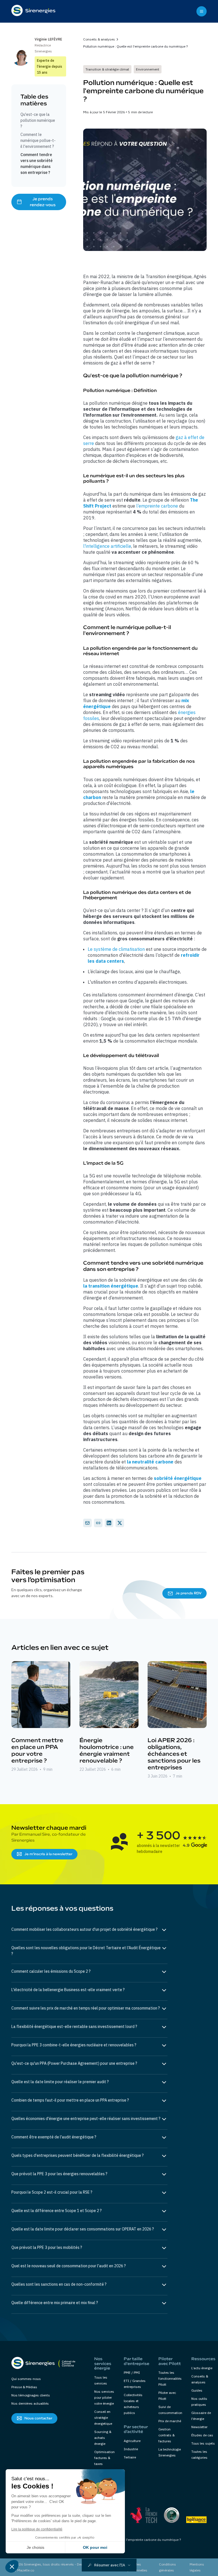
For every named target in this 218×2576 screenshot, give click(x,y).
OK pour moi (95, 2547)
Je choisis (35, 2547)
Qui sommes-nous (26, 2379)
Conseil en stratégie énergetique (103, 2418)
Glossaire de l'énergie (201, 2416)
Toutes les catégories (199, 2454)
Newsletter (199, 2427)
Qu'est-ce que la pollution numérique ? (38, 120)
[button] (109, 2565)
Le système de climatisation (116, 949)
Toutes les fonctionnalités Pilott (170, 2378)
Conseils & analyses (99, 39)
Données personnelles (137, 2567)
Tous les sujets (203, 2443)
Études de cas (202, 2435)
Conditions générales (167, 2567)
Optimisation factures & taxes (104, 2458)
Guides (197, 2390)
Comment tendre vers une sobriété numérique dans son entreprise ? (36, 164)
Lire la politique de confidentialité (37, 2529)
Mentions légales (197, 2567)
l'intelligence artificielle (107, 546)
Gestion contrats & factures (166, 2435)
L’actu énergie (202, 2368)
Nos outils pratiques (199, 2402)
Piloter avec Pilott (167, 2396)
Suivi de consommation (170, 2410)
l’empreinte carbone (157, 506)
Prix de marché (170, 2421)
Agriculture (132, 2441)
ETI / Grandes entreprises (135, 2384)
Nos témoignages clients (31, 2395)
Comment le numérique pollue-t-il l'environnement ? (38, 140)
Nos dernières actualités (30, 2403)
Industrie (131, 2449)
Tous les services (101, 2380)
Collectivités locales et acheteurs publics (133, 2404)
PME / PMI (132, 2372)
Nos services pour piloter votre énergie (104, 2397)
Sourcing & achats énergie (103, 2438)
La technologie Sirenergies (170, 2452)
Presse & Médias (24, 2387)
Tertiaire (130, 2457)
